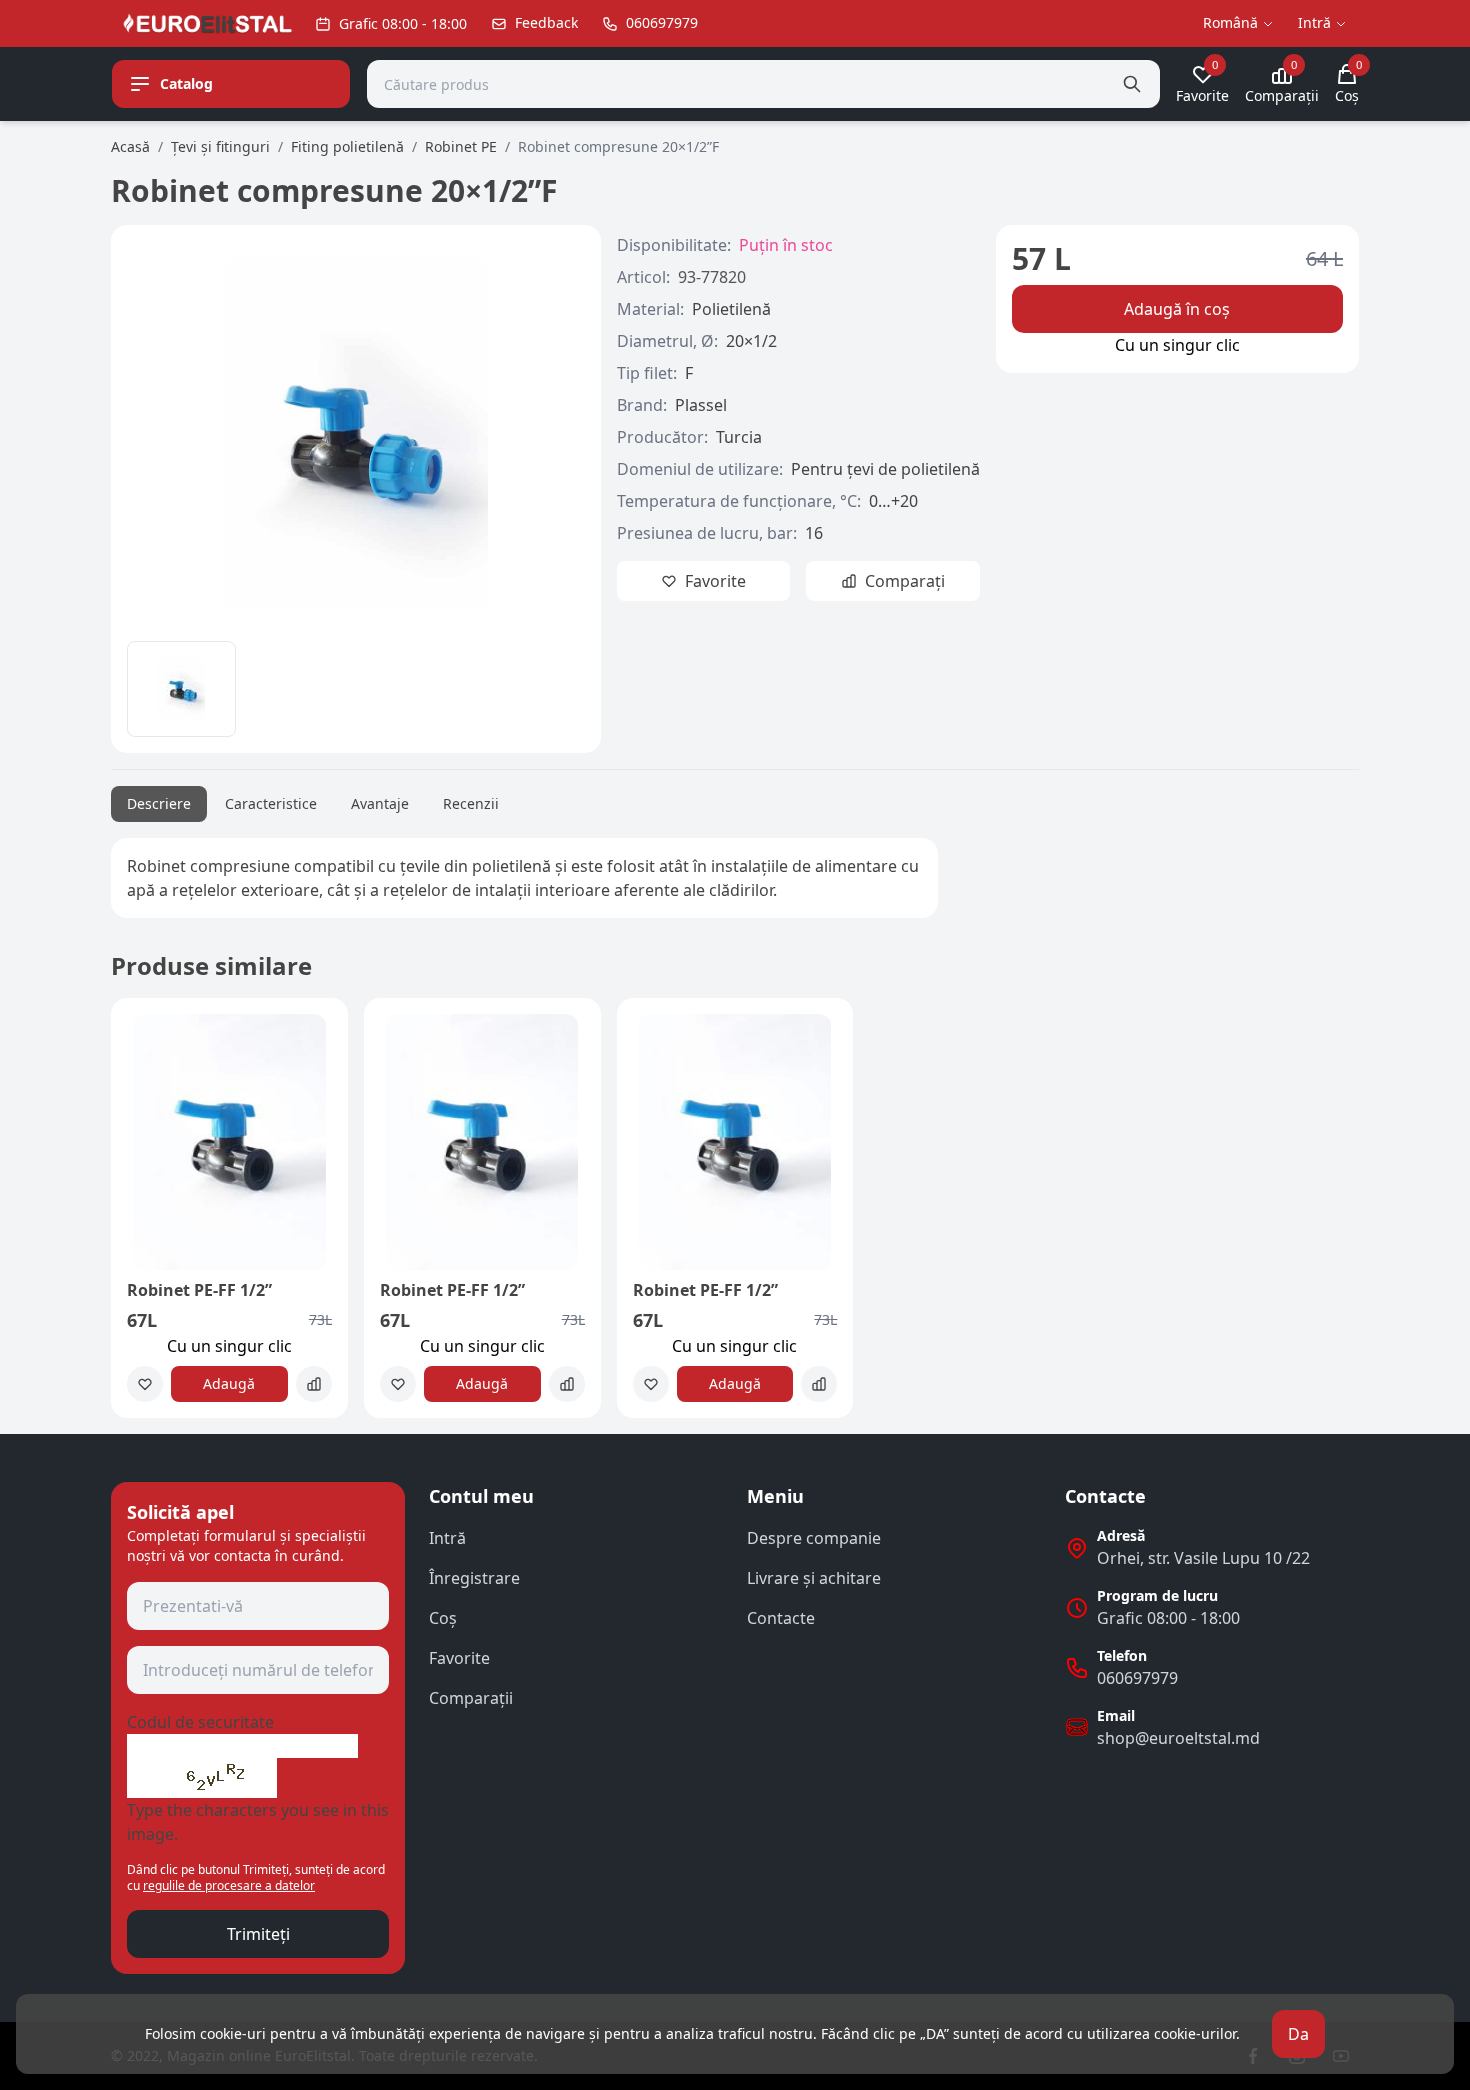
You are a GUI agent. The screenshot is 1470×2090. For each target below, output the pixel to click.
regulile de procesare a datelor (229, 1885)
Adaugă (229, 1383)
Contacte (781, 1618)
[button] (139, 1216)
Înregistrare (474, 1578)
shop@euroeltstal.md (1178, 1738)
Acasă (130, 146)
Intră (447, 1538)
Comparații (471, 1698)
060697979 (1137, 1678)
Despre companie (814, 1538)
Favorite (459, 1658)
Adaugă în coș (1177, 309)
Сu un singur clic (1177, 345)
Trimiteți (258, 1934)
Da (1298, 2034)
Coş (443, 1618)
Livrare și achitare (814, 1578)
